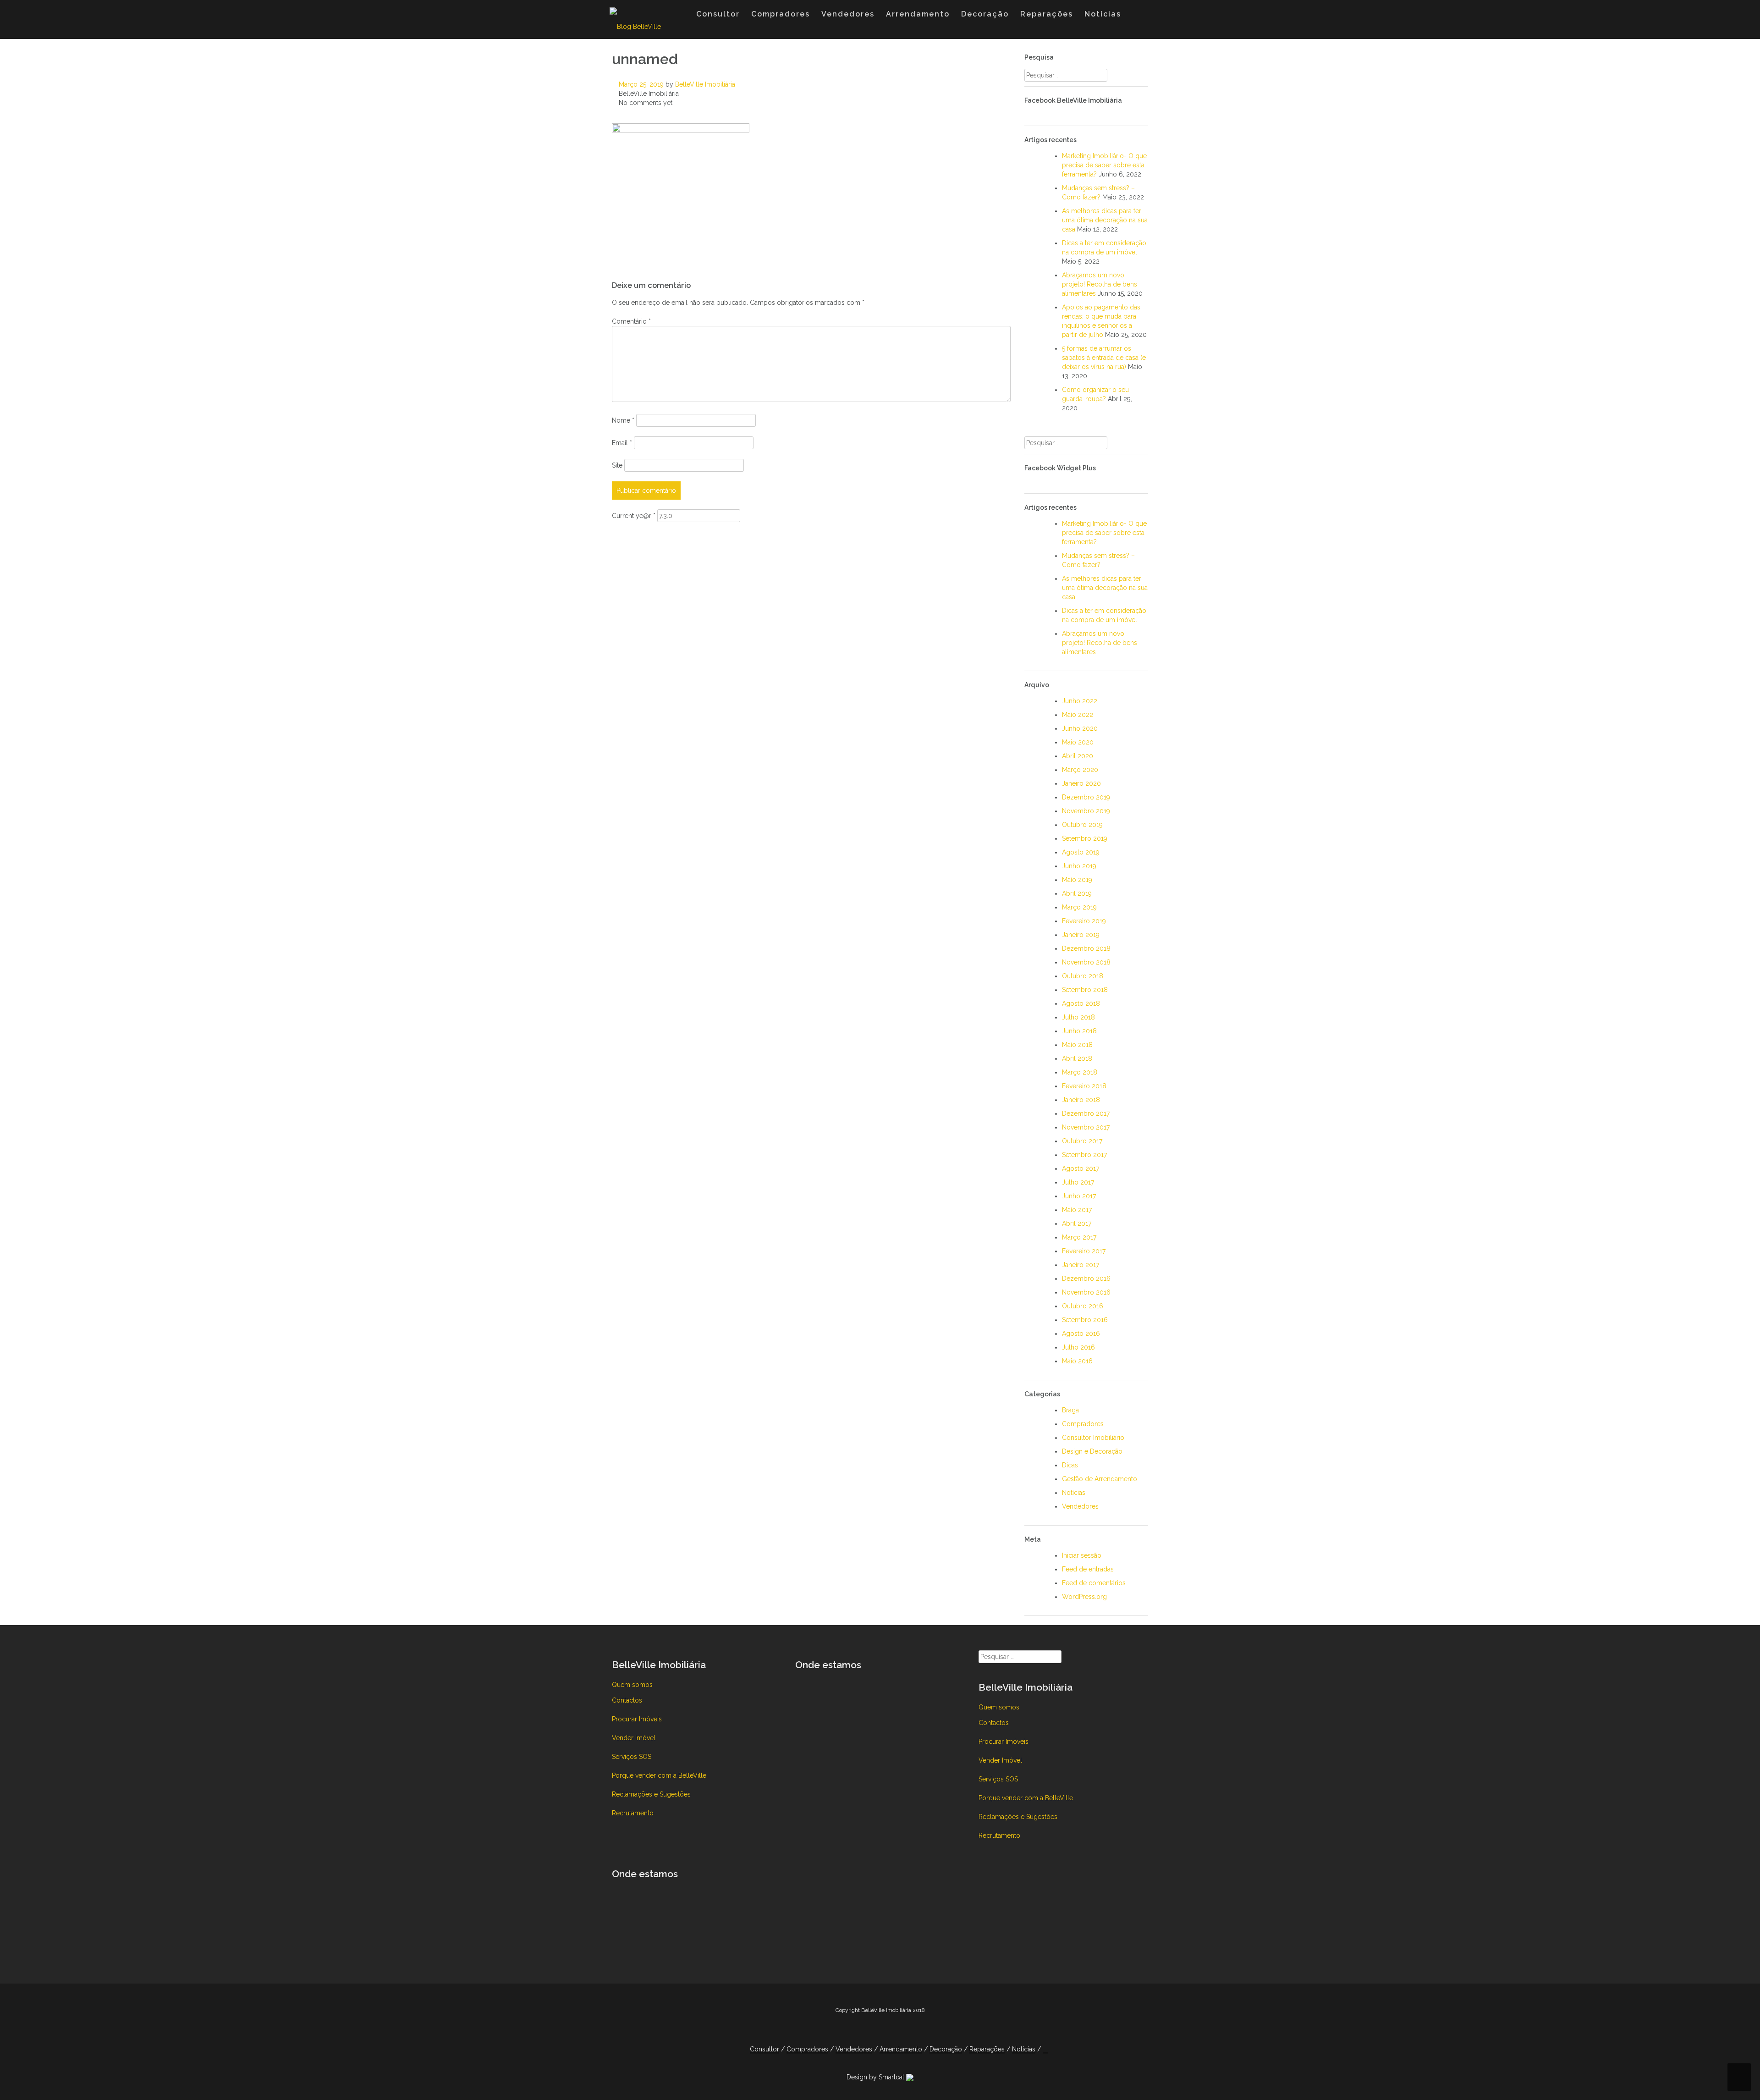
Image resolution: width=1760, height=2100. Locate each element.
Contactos (627, 1700)
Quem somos (632, 1685)
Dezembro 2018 (1086, 948)
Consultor (718, 14)
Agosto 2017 (1081, 1169)
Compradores (781, 14)
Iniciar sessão (1082, 1555)
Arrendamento (918, 14)
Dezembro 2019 (1086, 797)
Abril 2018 (1077, 1058)
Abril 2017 (1077, 1224)
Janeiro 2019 (1081, 935)
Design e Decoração (1092, 1451)
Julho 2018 (1078, 1017)
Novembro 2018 (1086, 962)
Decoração (985, 14)
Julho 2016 (1078, 1347)
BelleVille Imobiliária (705, 84)
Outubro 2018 (1083, 976)
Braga (1070, 1410)
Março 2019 (1079, 907)
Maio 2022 (1078, 715)
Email (622, 443)
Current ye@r (634, 516)
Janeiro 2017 (1081, 1265)
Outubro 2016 (1083, 1306)
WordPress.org (1084, 1597)
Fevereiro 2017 (1084, 1251)
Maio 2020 (1078, 742)
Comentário (631, 321)
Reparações (1047, 14)
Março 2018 (1080, 1072)
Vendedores (848, 14)
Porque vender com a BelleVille (659, 1775)
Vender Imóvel (634, 1738)
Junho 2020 (1080, 728)
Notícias (1103, 14)
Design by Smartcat (876, 2077)
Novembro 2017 (1086, 1127)
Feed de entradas (1088, 1569)
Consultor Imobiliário (1093, 1438)
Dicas (1070, 1465)
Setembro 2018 (1085, 990)
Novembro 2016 (1086, 1292)
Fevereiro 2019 (1084, 921)
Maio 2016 (1077, 1361)
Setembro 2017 (1084, 1155)
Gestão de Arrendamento (1100, 1479)
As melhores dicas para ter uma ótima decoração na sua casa (1105, 220)
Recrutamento (633, 1813)
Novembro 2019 (1086, 811)
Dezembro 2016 (1086, 1279)
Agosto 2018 (1081, 1003)
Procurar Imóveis (637, 1719)
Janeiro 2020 (1081, 783)
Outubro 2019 (1082, 825)
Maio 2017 (1077, 1210)
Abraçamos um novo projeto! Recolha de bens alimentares (1100, 284)
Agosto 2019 (1081, 852)
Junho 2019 (1079, 866)
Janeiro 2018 (1081, 1100)
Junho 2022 (1080, 701)
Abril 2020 (1078, 756)
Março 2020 (1080, 770)
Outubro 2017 (1082, 1141)
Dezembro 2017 (1086, 1113)
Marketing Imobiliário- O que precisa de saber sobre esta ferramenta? (1104, 165)
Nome (623, 420)
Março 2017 (1079, 1237)
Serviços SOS (632, 1757)
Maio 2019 (1077, 880)
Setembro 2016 (1085, 1320)
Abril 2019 (1077, 893)
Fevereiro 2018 (1084, 1086)
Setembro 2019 (1085, 838)
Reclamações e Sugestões (651, 1794)
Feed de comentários (1094, 1583)
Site (617, 465)
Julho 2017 (1078, 1182)
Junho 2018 (1079, 1031)
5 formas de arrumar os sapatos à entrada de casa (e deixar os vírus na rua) (1104, 358)
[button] (1136, 16)
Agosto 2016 (1081, 1334)
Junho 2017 (1079, 1196)
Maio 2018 (1077, 1045)
